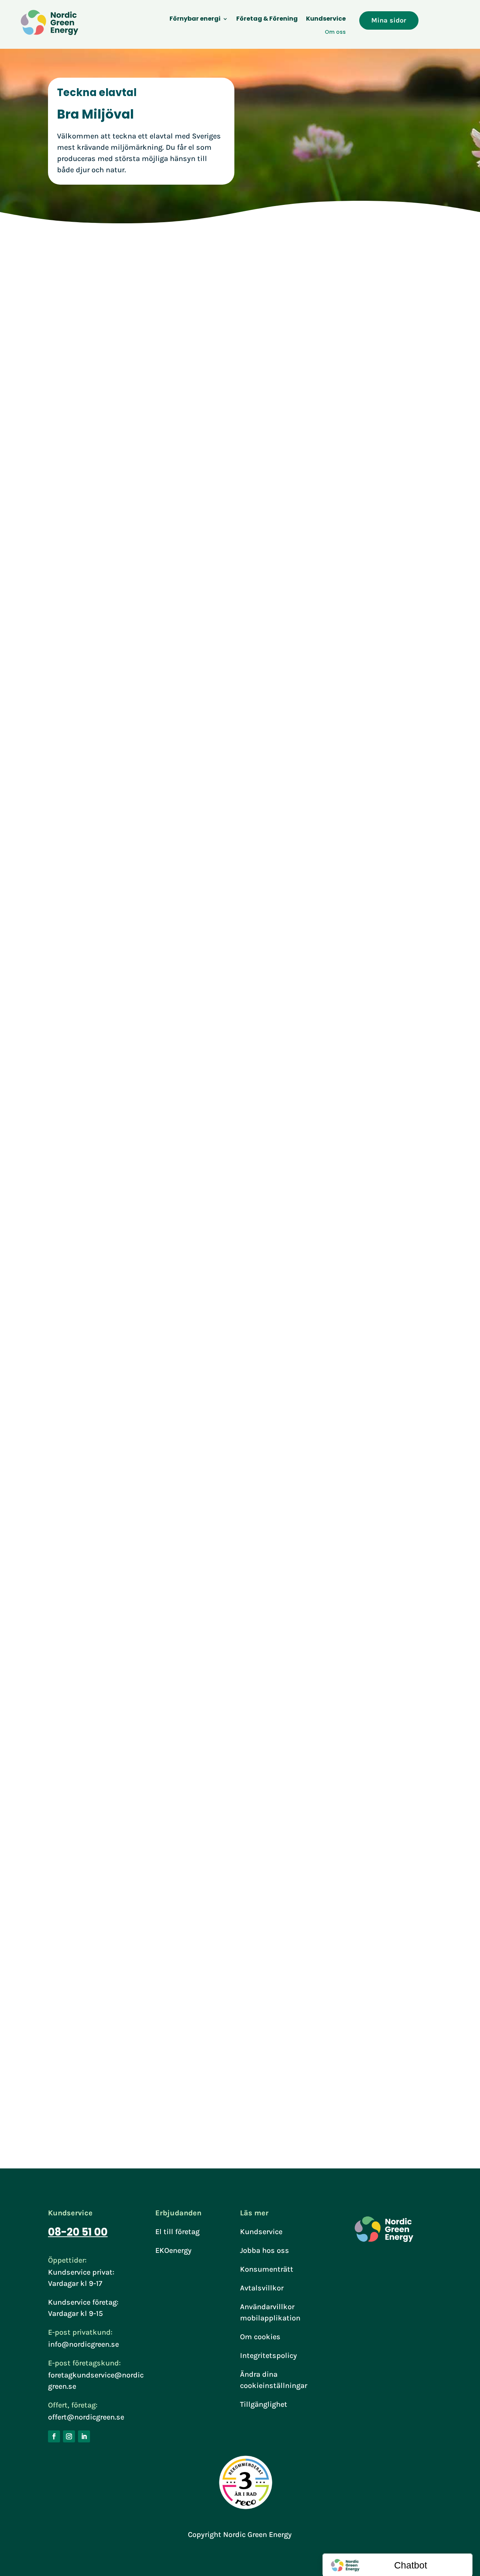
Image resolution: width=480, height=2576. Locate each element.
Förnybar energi (195, 20)
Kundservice (326, 20)
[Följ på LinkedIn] (84, 2436)
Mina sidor (389, 20)
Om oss (335, 32)
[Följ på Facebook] (54, 2436)
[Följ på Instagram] (69, 2436)
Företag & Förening (267, 20)
